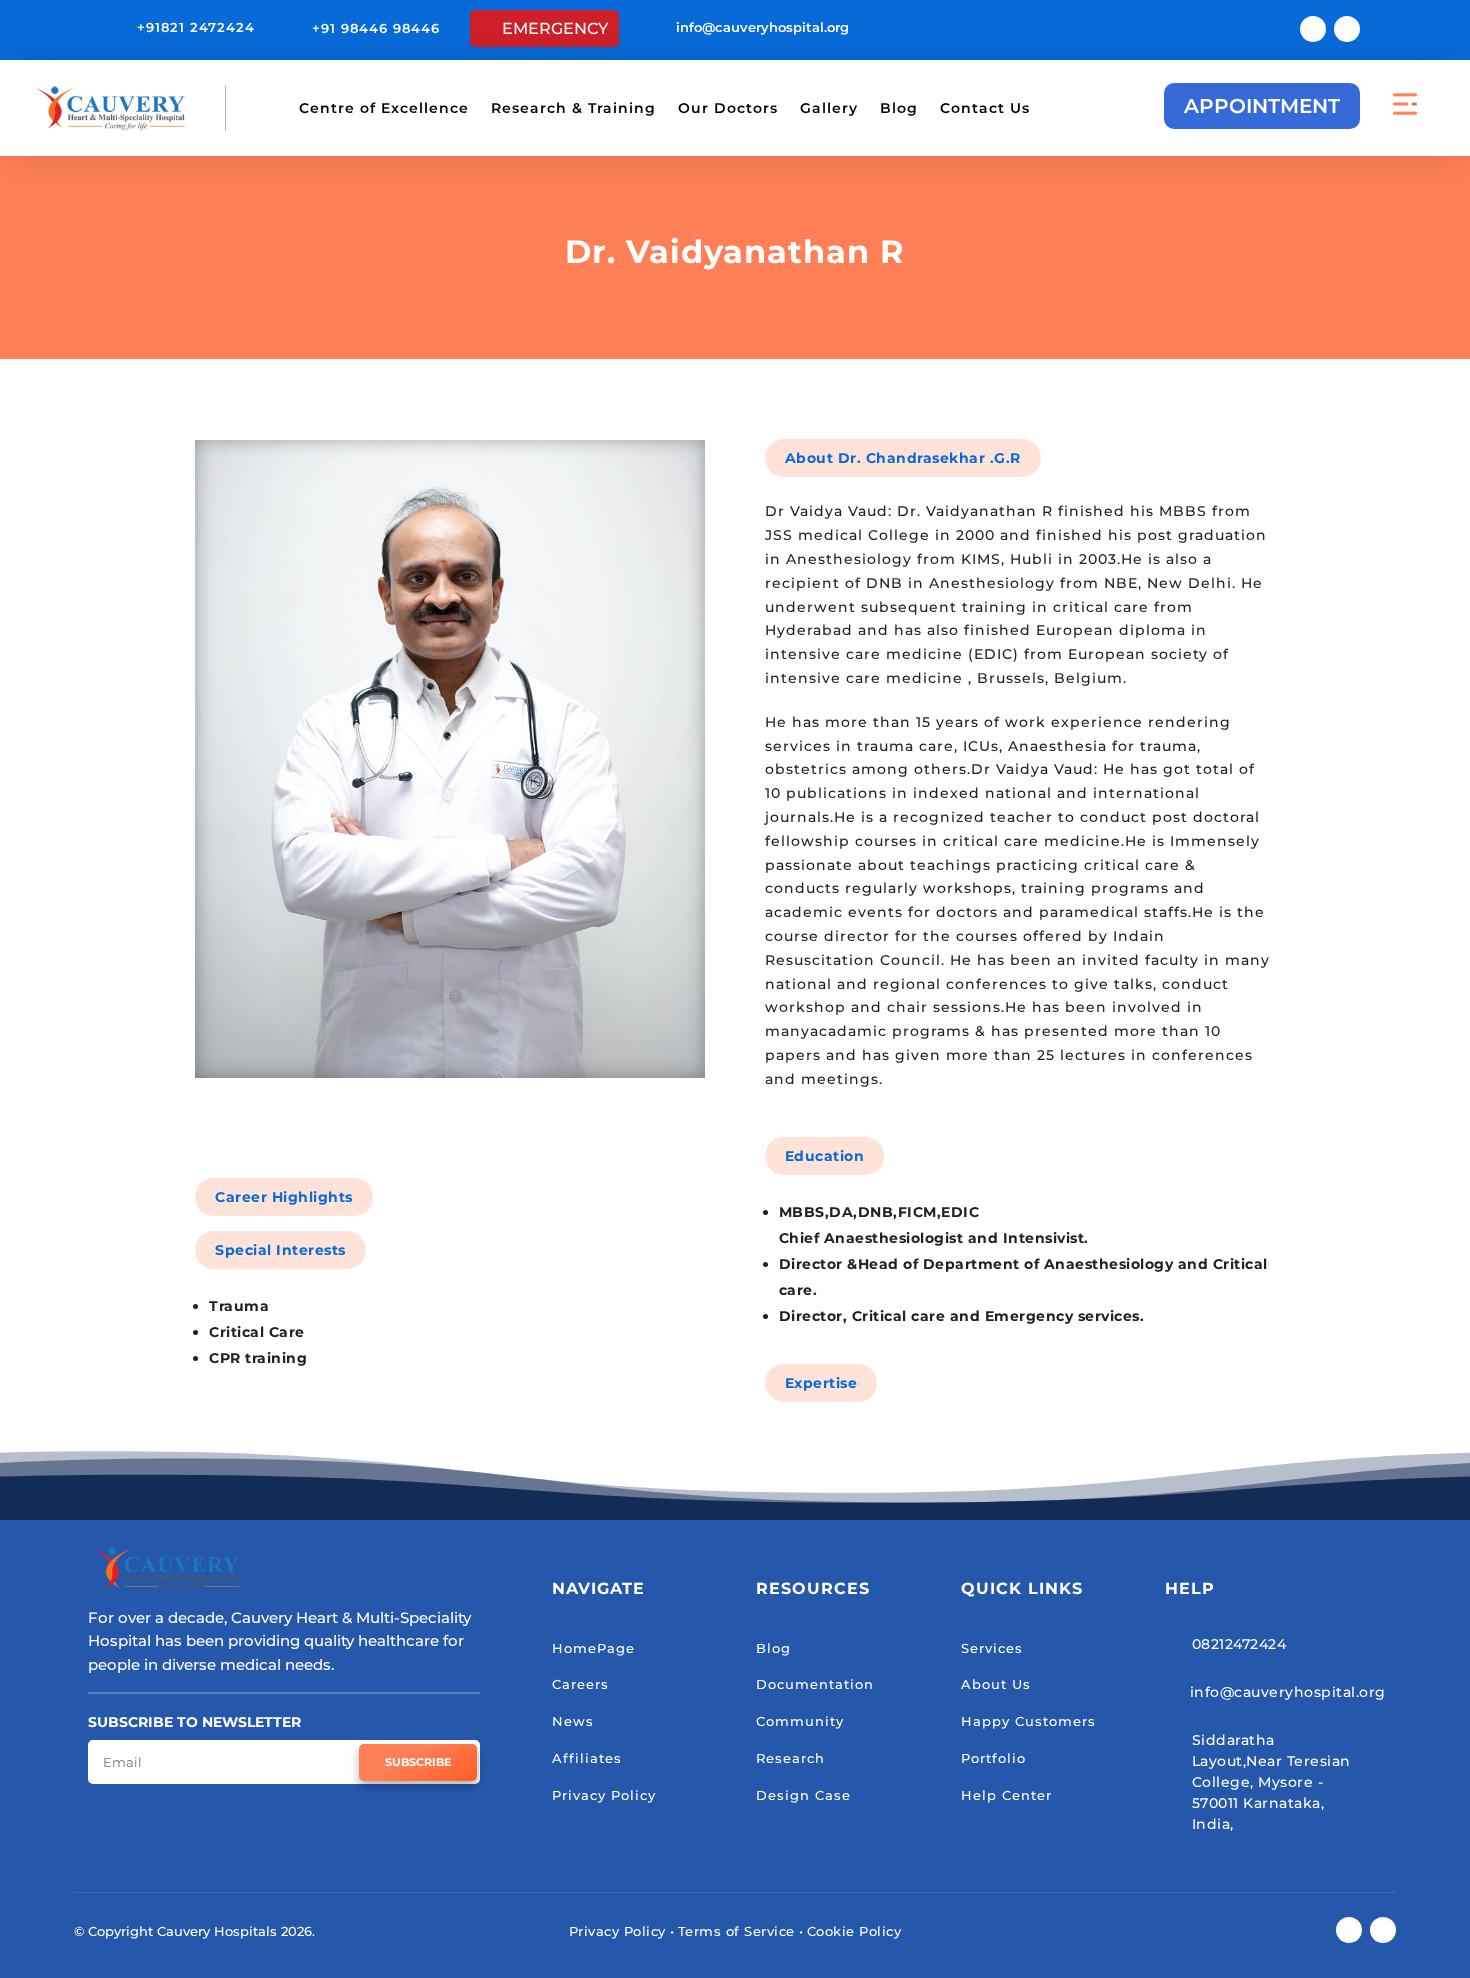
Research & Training (573, 108)
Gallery (829, 108)
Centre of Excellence (384, 108)
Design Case (803, 1795)
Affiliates (587, 1758)
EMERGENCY (555, 28)
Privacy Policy (604, 1795)
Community (800, 1721)
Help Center (1006, 1795)
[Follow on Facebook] (1313, 29)
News (573, 1721)
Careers (580, 1684)
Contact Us (985, 108)
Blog (899, 108)
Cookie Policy (854, 1931)
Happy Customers (1028, 1721)
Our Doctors (728, 108)
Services (992, 1648)
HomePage (593, 1648)
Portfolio (993, 1758)
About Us (996, 1684)
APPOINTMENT (1262, 106)
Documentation (815, 1684)
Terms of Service (736, 1931)
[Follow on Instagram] (1347, 29)
